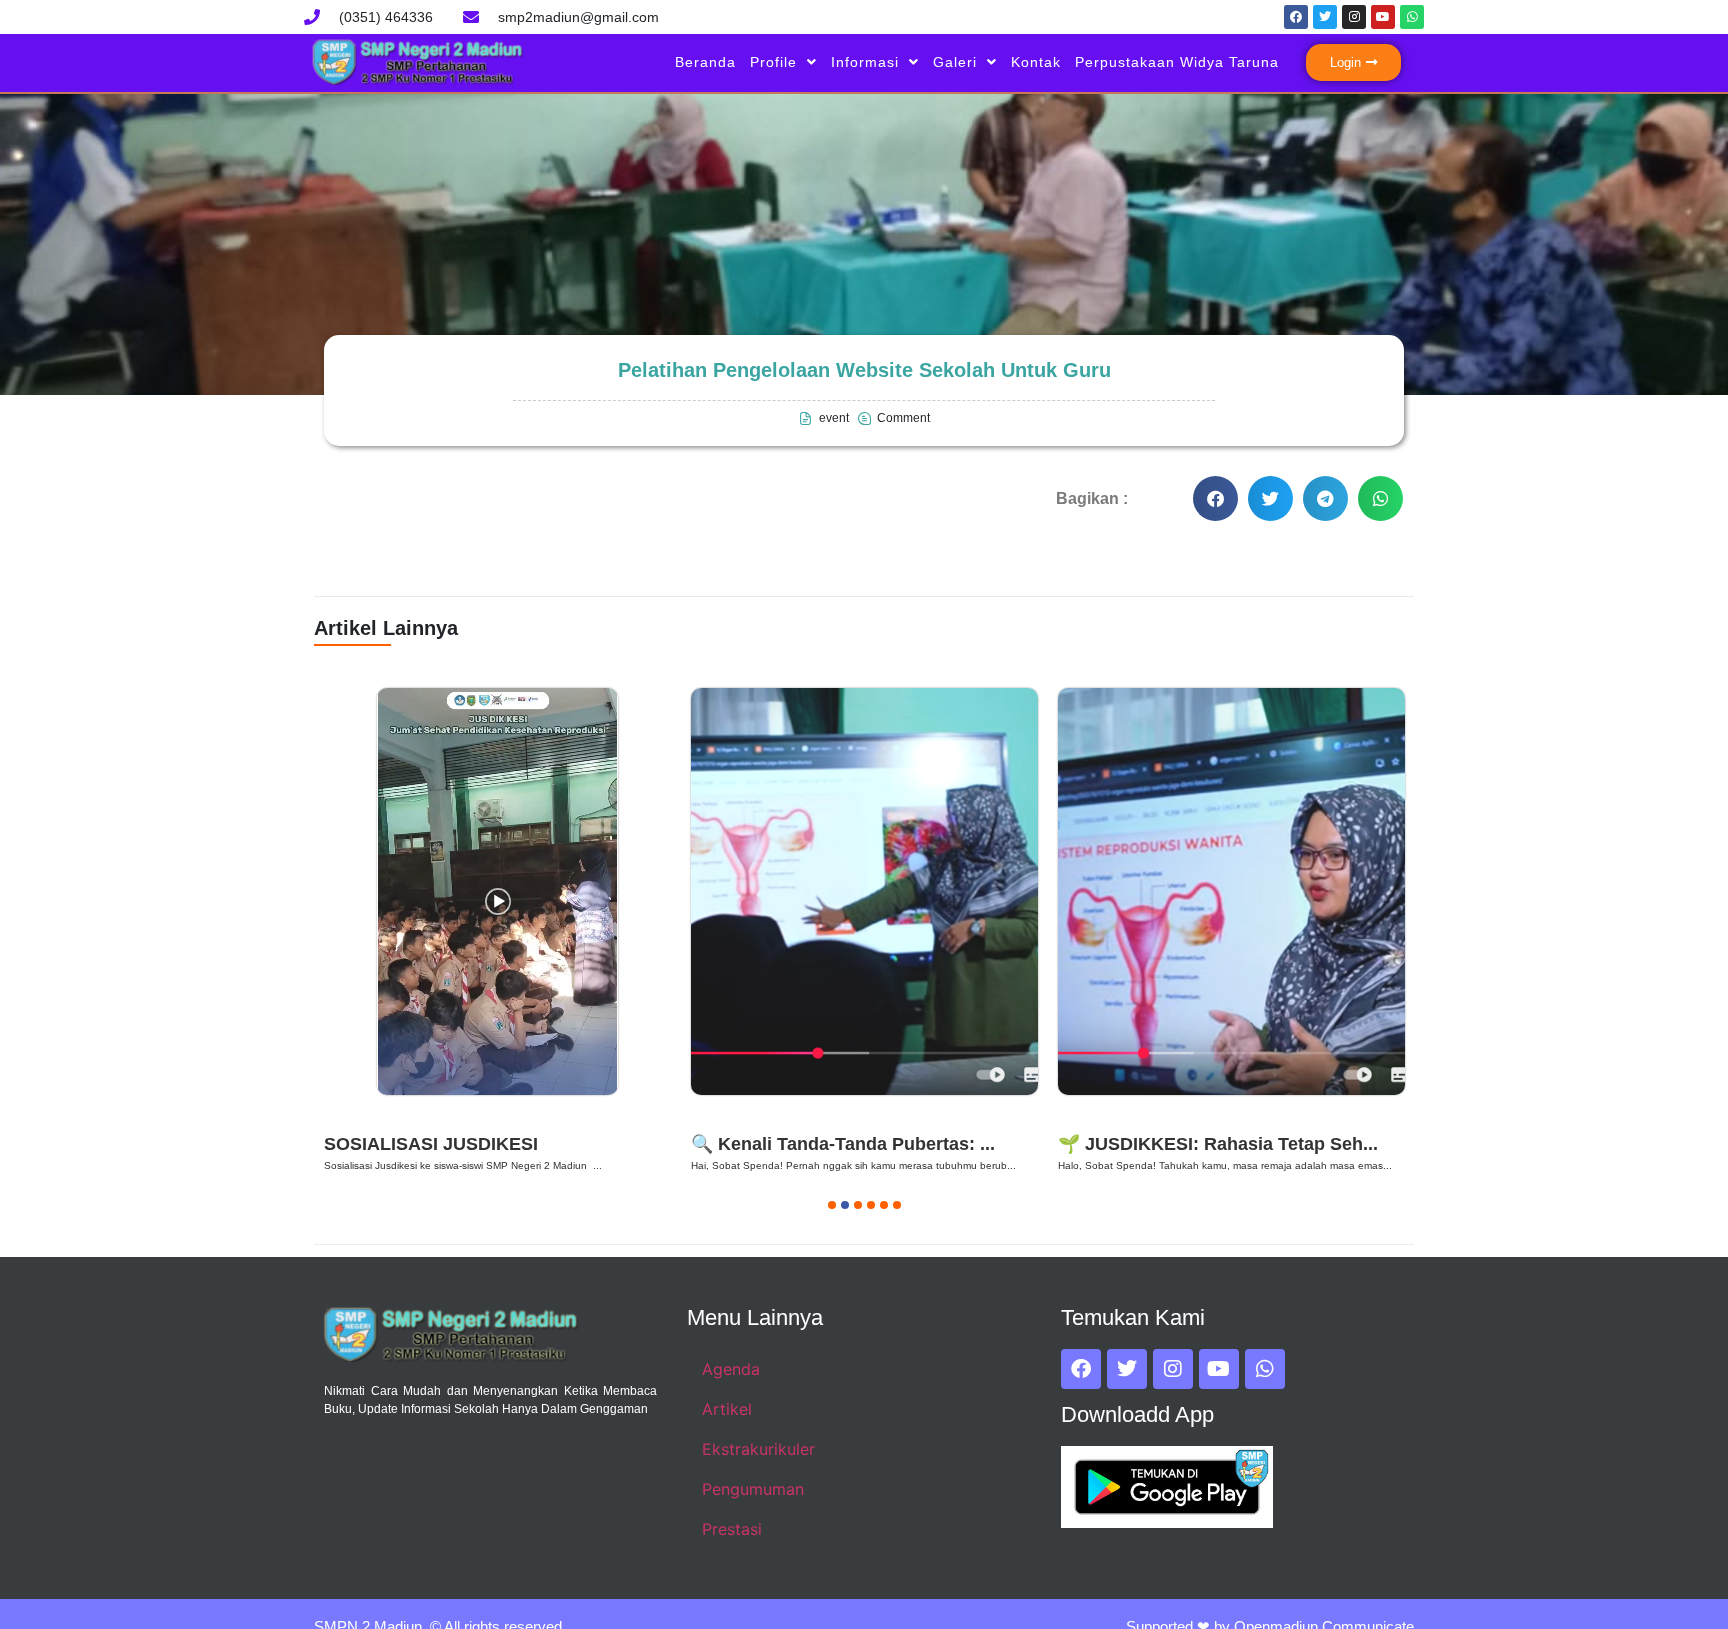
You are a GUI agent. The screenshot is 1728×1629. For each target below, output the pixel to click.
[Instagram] (1354, 17)
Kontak (1036, 62)
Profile (773, 62)
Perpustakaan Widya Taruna (1177, 62)
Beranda (705, 62)
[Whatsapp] (1412, 17)
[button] (1215, 498)
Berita (352, 1119)
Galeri (955, 62)
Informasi (865, 62)
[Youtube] (1383, 17)
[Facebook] (1296, 17)
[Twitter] (1325, 17)
